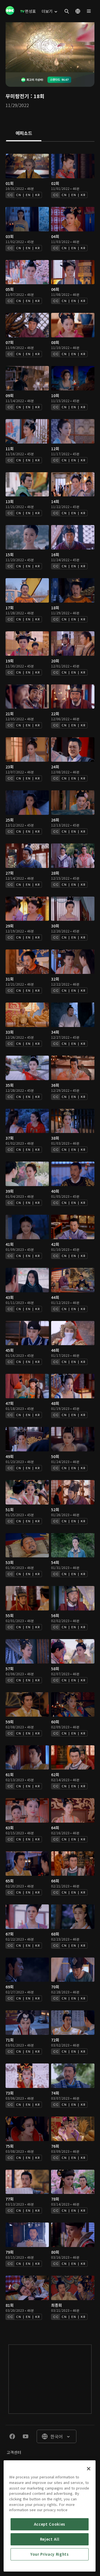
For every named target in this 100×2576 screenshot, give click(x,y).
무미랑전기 (17, 96)
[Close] (89, 2469)
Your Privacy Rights (49, 2554)
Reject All (50, 2539)
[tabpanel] (50, 1237)
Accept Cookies (50, 2524)
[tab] (24, 133)
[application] (50, 47)
